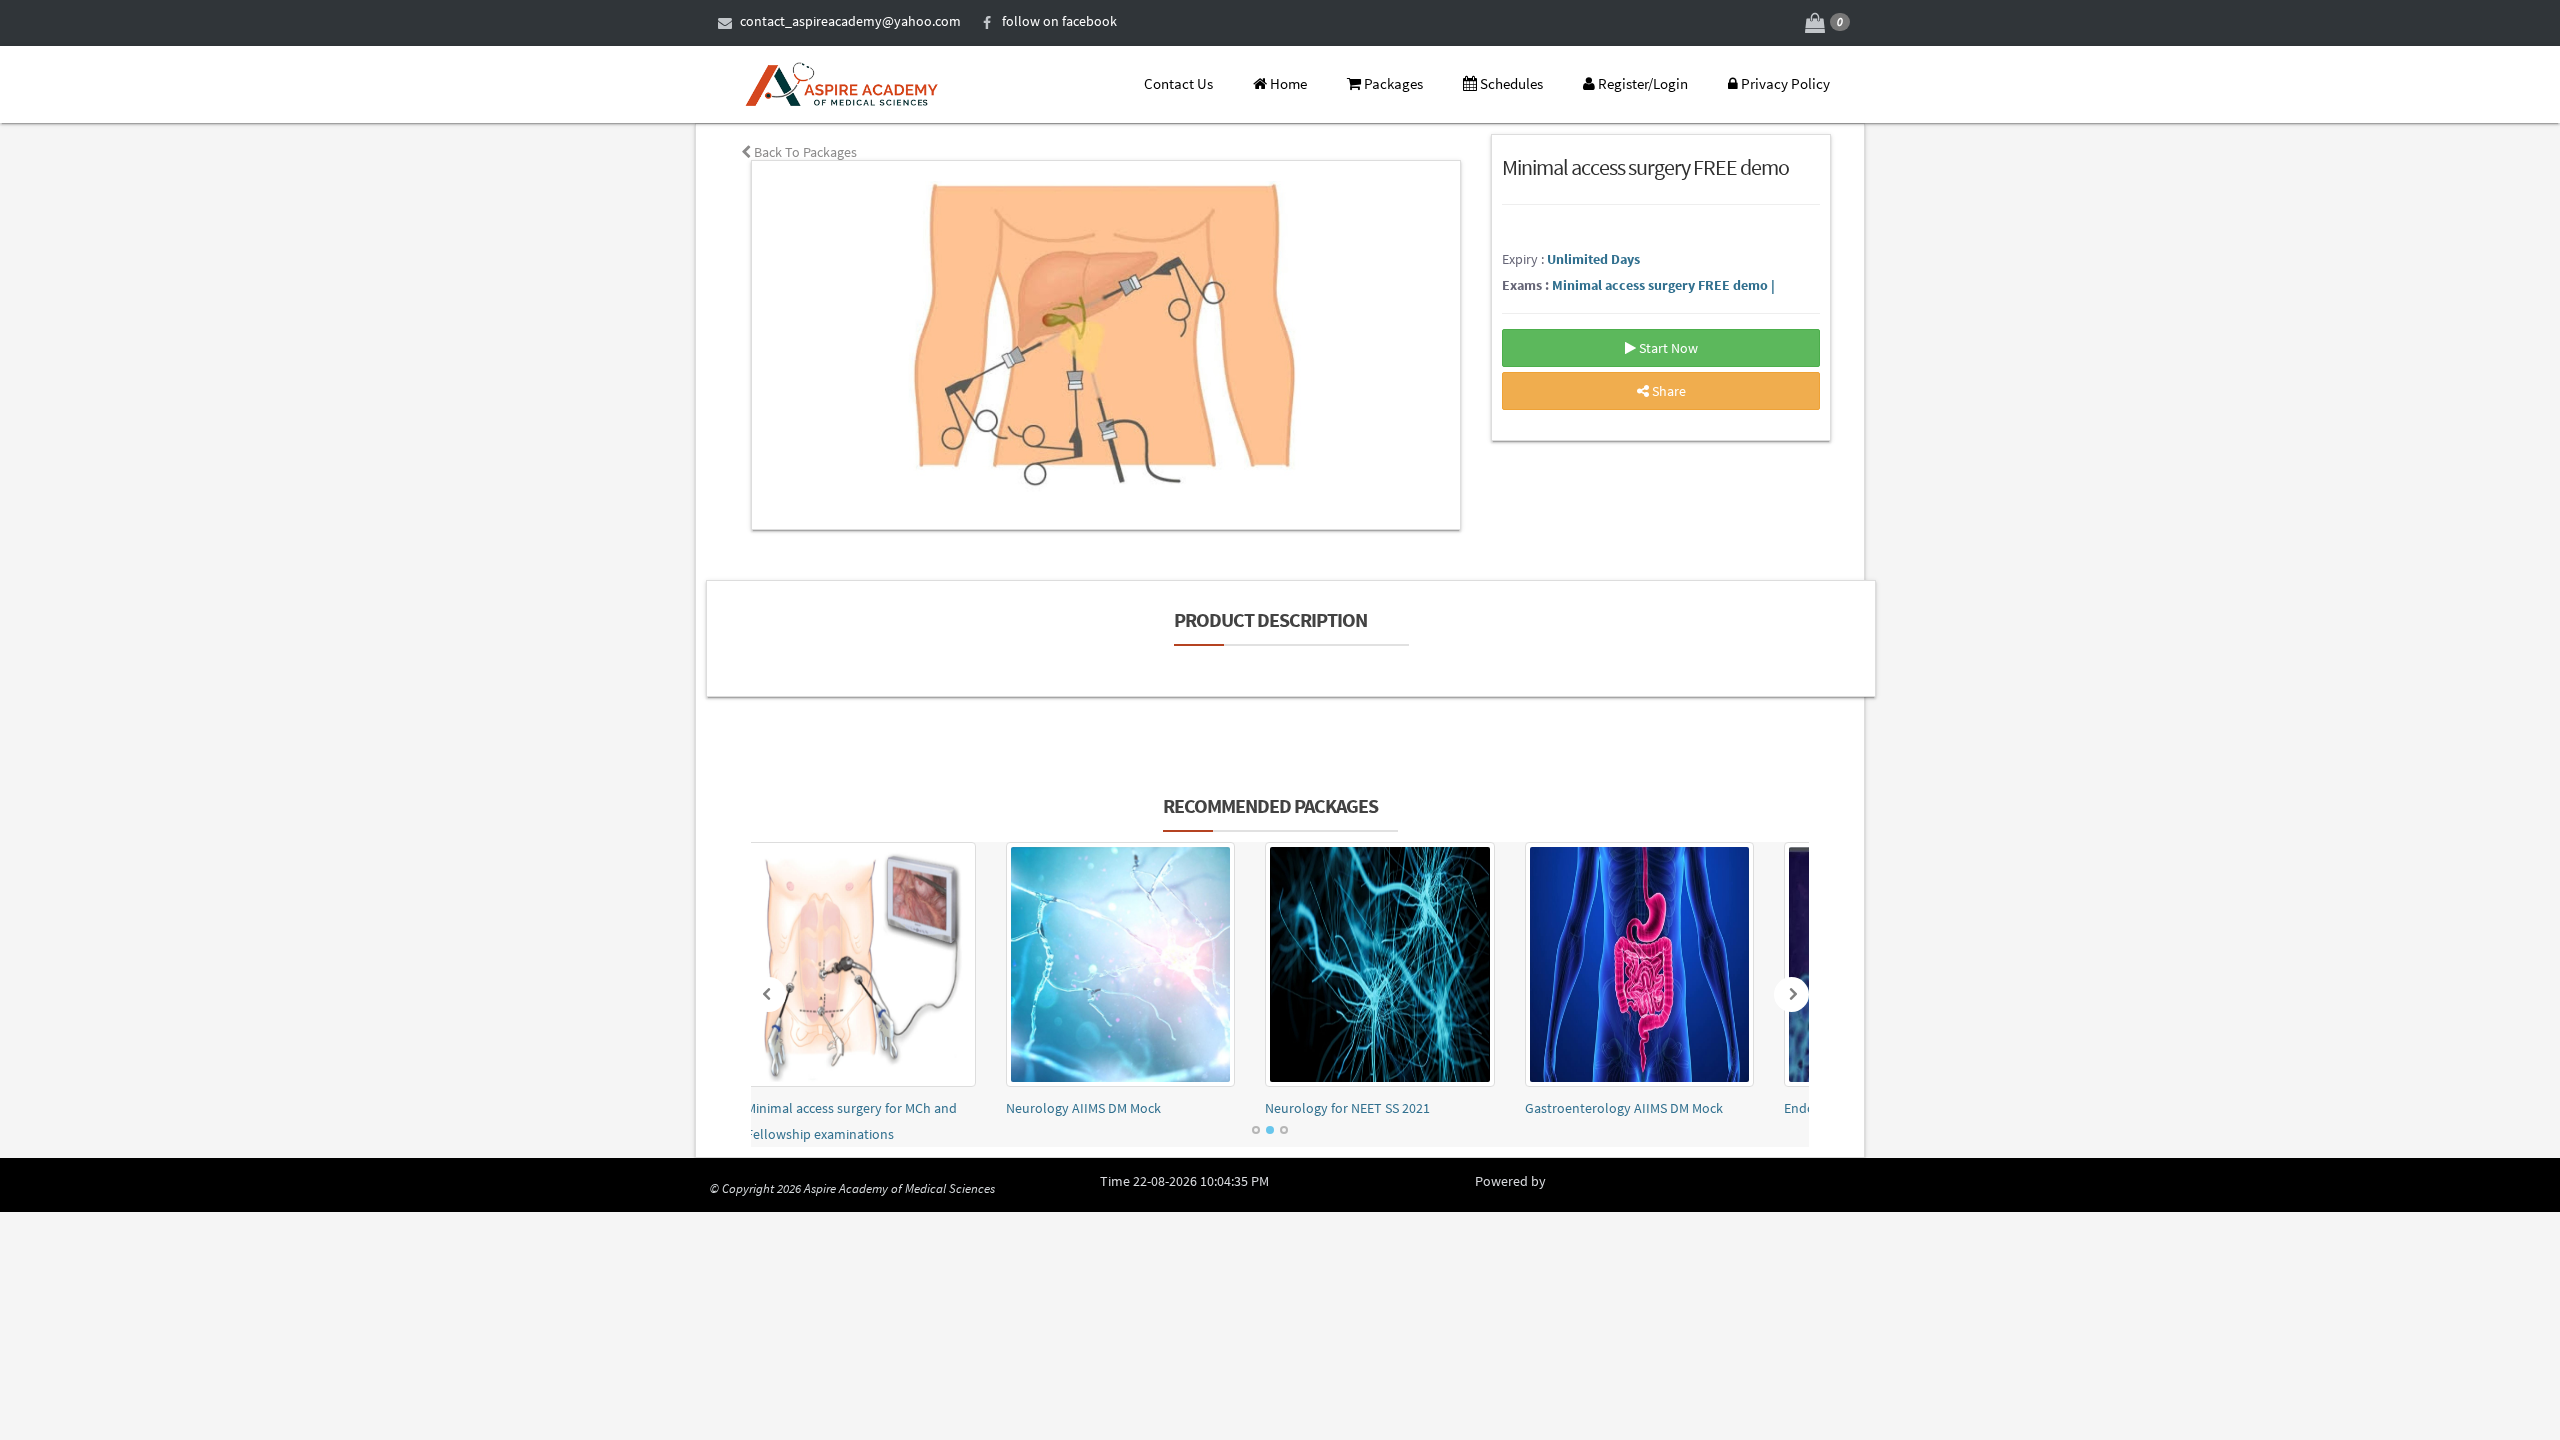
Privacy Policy (1784, 83)
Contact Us (1177, 83)
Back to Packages (804, 152)
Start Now (1667, 348)
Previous (768, 994)
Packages (1392, 83)
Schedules (1510, 83)
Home (1287, 83)
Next (1791, 994)
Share (1667, 391)
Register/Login (1641, 83)
